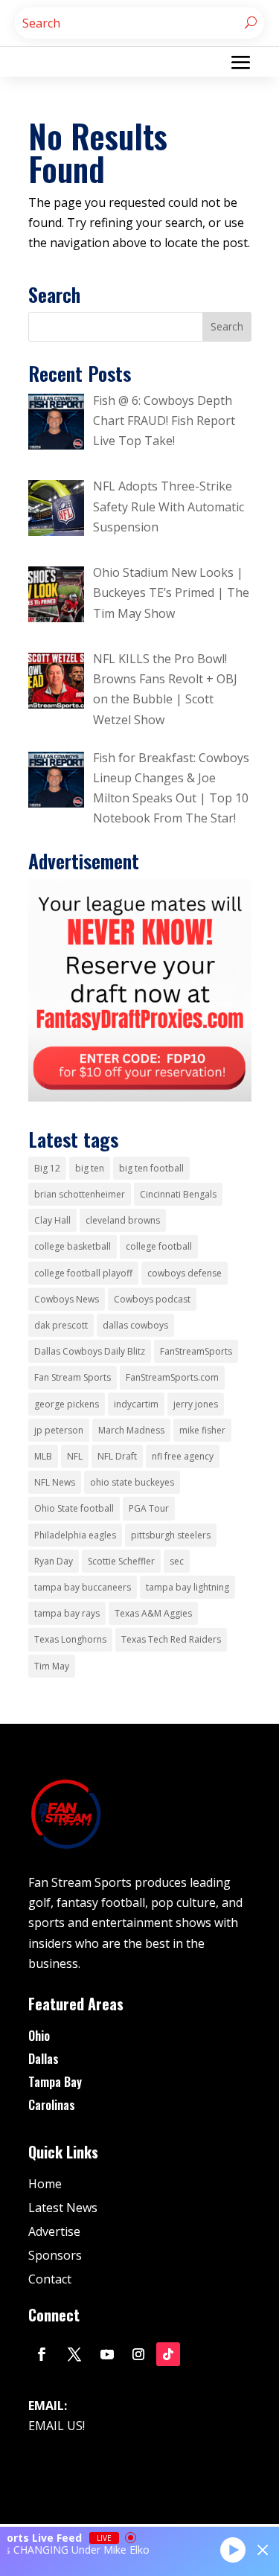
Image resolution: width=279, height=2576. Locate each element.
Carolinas (52, 2105)
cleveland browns (123, 1220)
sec (177, 1561)
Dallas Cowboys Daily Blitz (90, 1351)
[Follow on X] (74, 2354)
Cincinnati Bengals (178, 1194)
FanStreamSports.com (172, 1377)
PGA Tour (149, 1508)
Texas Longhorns (70, 1639)
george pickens (67, 1404)
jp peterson (59, 1430)
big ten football (151, 1168)
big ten (90, 1168)
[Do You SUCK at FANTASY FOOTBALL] (140, 1097)
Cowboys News (67, 1299)
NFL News (55, 1482)
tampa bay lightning (187, 1587)
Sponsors (55, 2255)
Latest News (63, 2208)
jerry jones (196, 1404)
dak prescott (61, 1325)
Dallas (44, 2059)
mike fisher (202, 1430)
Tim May (52, 1666)
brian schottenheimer (80, 1194)
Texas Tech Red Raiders (171, 1639)
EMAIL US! (57, 2426)
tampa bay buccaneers (83, 1587)
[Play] (233, 2549)
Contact (50, 2279)
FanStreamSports (196, 1351)
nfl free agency (183, 1456)
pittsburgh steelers (171, 1535)
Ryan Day (54, 1561)
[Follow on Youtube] (107, 2354)
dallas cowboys (135, 1325)
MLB (43, 1456)
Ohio (39, 2036)
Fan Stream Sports (73, 1377)
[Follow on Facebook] (42, 2354)
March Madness (131, 1430)
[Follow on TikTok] (168, 2354)
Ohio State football (74, 1508)
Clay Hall (52, 1220)
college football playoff (83, 1273)
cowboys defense (185, 1273)
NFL (75, 1456)
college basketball (73, 1246)
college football (159, 1246)
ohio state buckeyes (132, 1482)
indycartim (136, 1404)
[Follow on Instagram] (138, 2354)
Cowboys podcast (152, 1299)
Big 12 (47, 1168)
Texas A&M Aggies (153, 1613)
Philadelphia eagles (75, 1535)
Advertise (54, 2231)
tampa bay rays (67, 1613)
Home (45, 2184)
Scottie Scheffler (121, 1561)
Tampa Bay (55, 2082)
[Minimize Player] (263, 2550)
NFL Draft (117, 1456)
